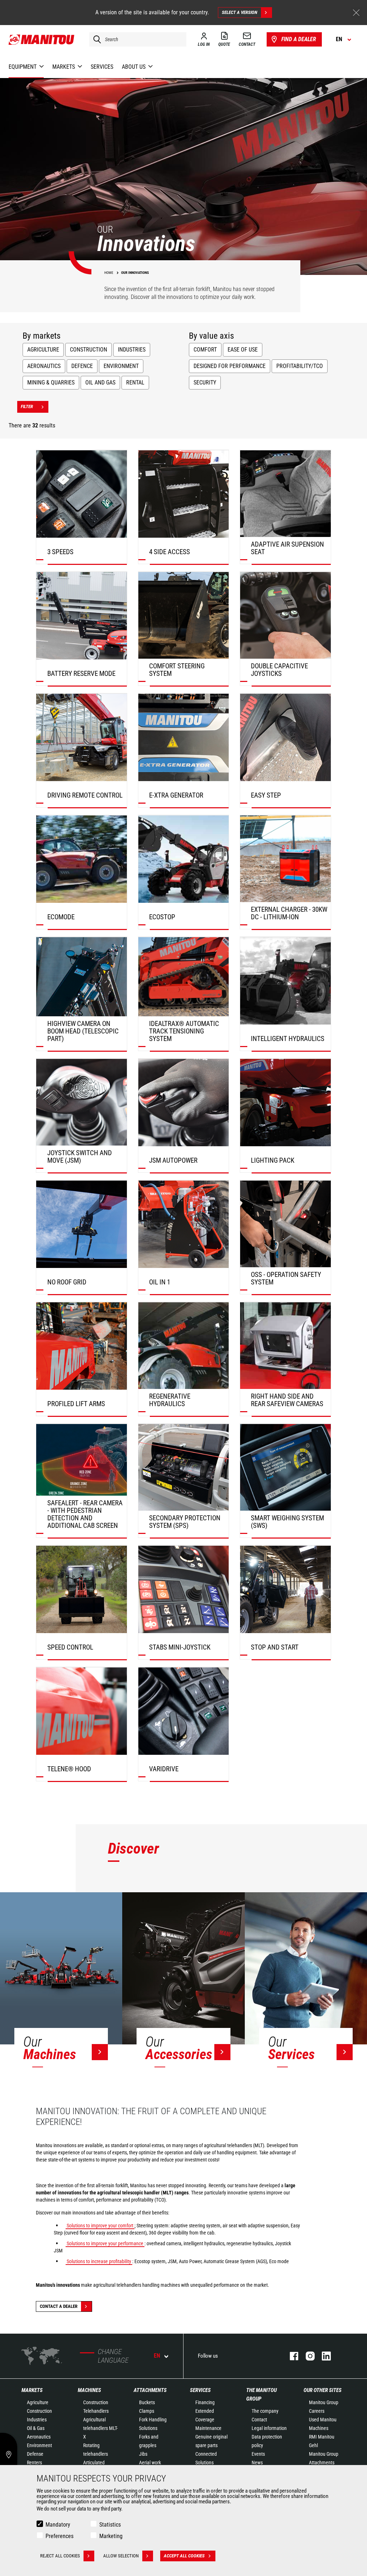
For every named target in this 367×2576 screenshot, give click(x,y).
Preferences (59, 2536)
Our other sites (323, 2390)
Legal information (269, 2428)
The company (265, 2411)
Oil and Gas (100, 382)
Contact (259, 2420)
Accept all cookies (184, 2556)
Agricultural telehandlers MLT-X (100, 2428)
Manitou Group (324, 2402)
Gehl (313, 2445)
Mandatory (58, 2525)
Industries (132, 350)
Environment (121, 366)
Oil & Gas (36, 2428)
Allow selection (121, 2556)
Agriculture (43, 350)
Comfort (205, 350)
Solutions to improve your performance (105, 2243)
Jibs (143, 2454)
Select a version (240, 12)
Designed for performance (230, 366)
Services (200, 2390)
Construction (89, 350)
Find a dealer (299, 39)
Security (205, 382)
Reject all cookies (60, 2556)
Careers (317, 2411)
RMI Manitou (322, 2437)
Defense (35, 2454)
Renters (34, 2463)
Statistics (110, 2525)
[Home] (42, 39)
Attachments (150, 2390)
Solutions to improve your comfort (100, 2226)
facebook (290, 2356)
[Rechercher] (95, 39)
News (257, 2463)
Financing (205, 2402)
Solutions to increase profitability (99, 2261)
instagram (307, 2356)
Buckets (147, 2402)
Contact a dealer (59, 2306)
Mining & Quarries (51, 382)
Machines (89, 2390)
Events (258, 2454)
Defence (82, 366)
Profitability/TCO (300, 366)
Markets (32, 2390)
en (157, 2356)
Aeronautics (44, 366)
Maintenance (208, 2428)
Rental (135, 382)
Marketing (111, 2536)
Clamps (147, 2411)
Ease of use (243, 350)
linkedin (323, 2356)
